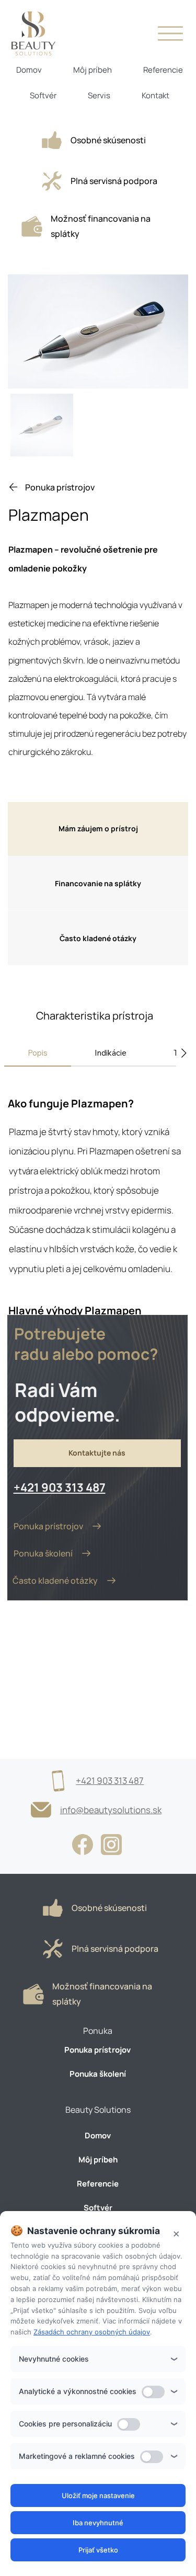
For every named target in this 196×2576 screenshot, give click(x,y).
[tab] (38, 1053)
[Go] (52, 140)
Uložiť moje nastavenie (98, 2495)
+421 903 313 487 (60, 1487)
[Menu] (170, 33)
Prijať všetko (98, 2550)
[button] (98, 829)
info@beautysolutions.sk (111, 1810)
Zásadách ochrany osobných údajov (92, 2332)
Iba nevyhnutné (98, 2523)
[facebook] (83, 1844)
